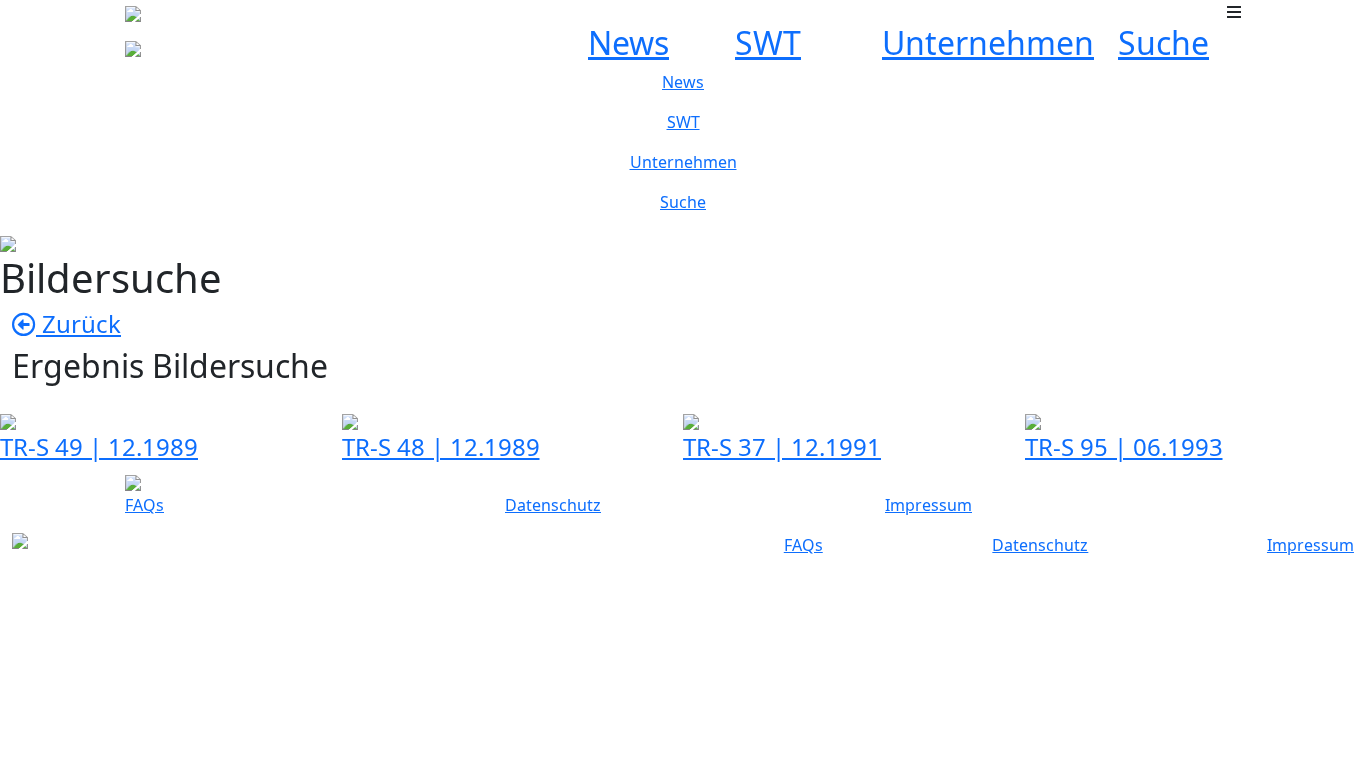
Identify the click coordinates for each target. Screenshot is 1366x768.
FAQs (144, 505)
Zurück (78, 323)
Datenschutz (553, 505)
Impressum (928, 505)
